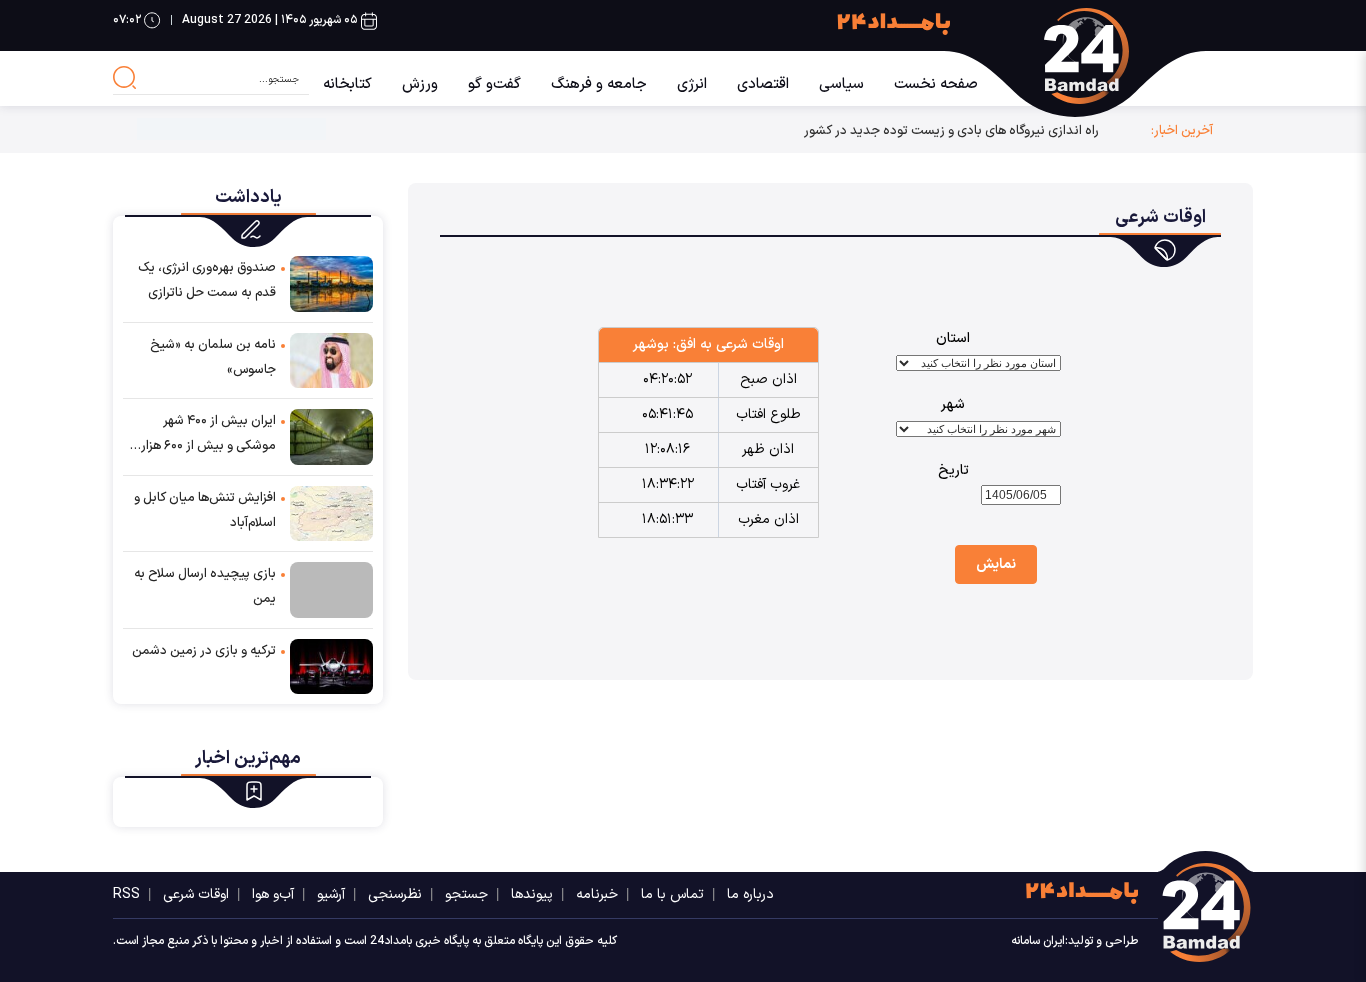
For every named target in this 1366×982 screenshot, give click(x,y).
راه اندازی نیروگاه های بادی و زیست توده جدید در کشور (951, 130)
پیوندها (532, 894)
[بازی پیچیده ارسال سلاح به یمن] (331, 590)
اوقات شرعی (196, 894)
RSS (126, 894)
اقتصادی (763, 84)
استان (953, 338)
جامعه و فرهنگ (599, 84)
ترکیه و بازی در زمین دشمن (204, 651)
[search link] (125, 78)
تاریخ (953, 470)
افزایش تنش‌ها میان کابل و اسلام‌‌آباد (205, 510)
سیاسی (841, 84)
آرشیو (331, 894)
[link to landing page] (1126, 56)
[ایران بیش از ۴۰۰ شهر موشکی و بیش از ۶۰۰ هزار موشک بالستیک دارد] (331, 435)
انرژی (692, 84)
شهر (953, 404)
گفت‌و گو (494, 84)
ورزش (420, 84)
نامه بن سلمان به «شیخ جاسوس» (213, 357)
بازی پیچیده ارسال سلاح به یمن (205, 586)
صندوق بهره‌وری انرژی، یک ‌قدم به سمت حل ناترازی (207, 280)
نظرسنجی (395, 894)
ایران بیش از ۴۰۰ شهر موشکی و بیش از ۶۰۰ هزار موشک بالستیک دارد (208, 435)
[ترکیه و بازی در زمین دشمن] (331, 665)
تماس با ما (672, 894)
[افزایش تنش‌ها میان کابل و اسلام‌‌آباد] (331, 512)
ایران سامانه (1038, 941)
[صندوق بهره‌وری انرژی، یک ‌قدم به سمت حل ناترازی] (331, 282)
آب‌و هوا (273, 894)
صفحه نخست (936, 84)
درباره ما (750, 894)
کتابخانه (347, 84)
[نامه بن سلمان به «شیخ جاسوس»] (331, 359)
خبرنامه (597, 894)
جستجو (466, 894)
